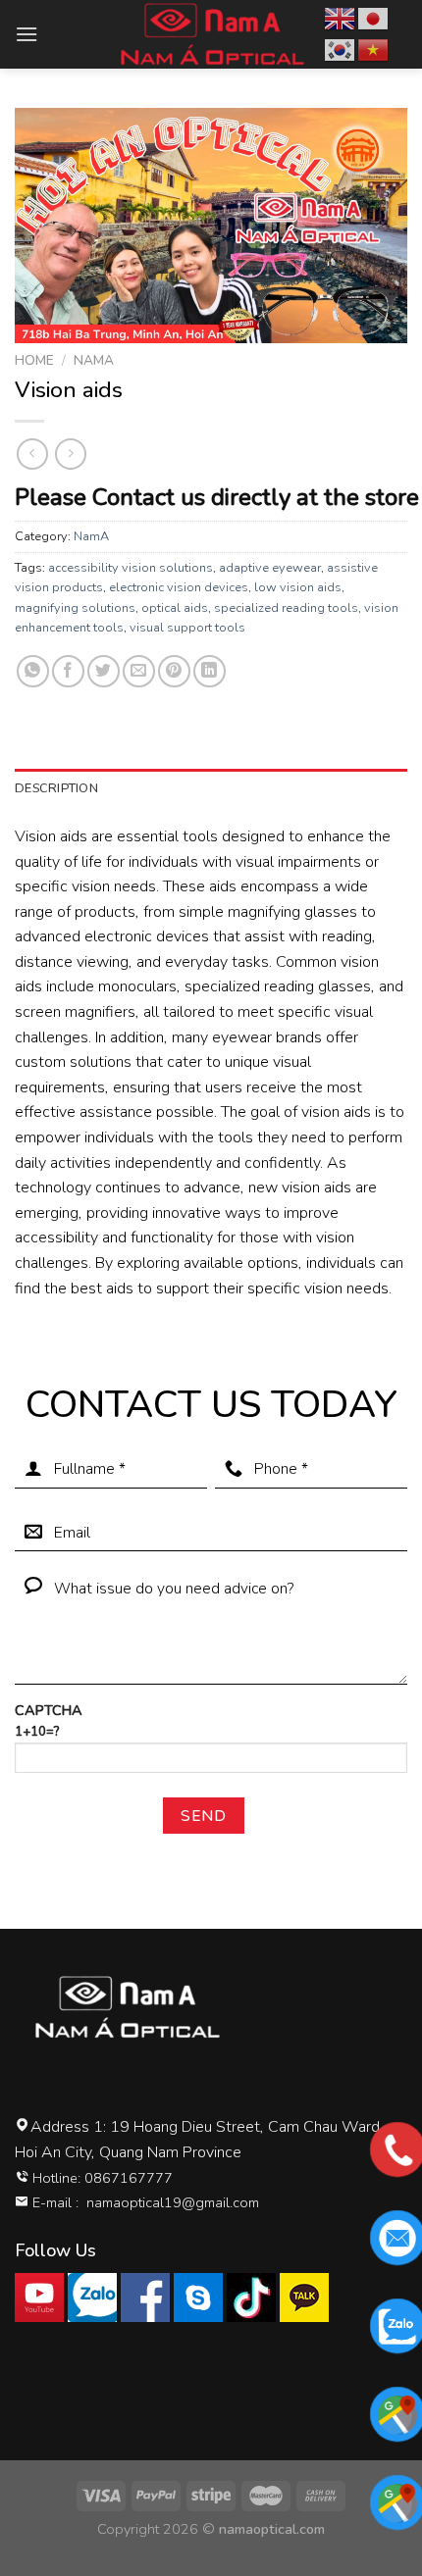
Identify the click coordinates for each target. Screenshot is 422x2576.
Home (34, 360)
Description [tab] (56, 788)
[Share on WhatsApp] (33, 671)
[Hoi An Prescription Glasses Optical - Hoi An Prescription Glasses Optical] (211, 34)
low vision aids (298, 587)
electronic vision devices (179, 587)
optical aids (175, 608)
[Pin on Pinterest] (174, 671)
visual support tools (187, 628)
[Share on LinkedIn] (210, 671)
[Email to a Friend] (139, 671)
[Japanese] (374, 18)
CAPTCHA (49, 1720)
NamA (94, 360)
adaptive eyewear (270, 568)
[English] (341, 18)
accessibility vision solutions (131, 568)
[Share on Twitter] (104, 671)
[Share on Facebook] (68, 671)
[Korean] (341, 49)
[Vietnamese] (374, 49)
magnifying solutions (75, 608)
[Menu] (26, 34)
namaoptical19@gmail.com (173, 2202)
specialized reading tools (286, 608)
